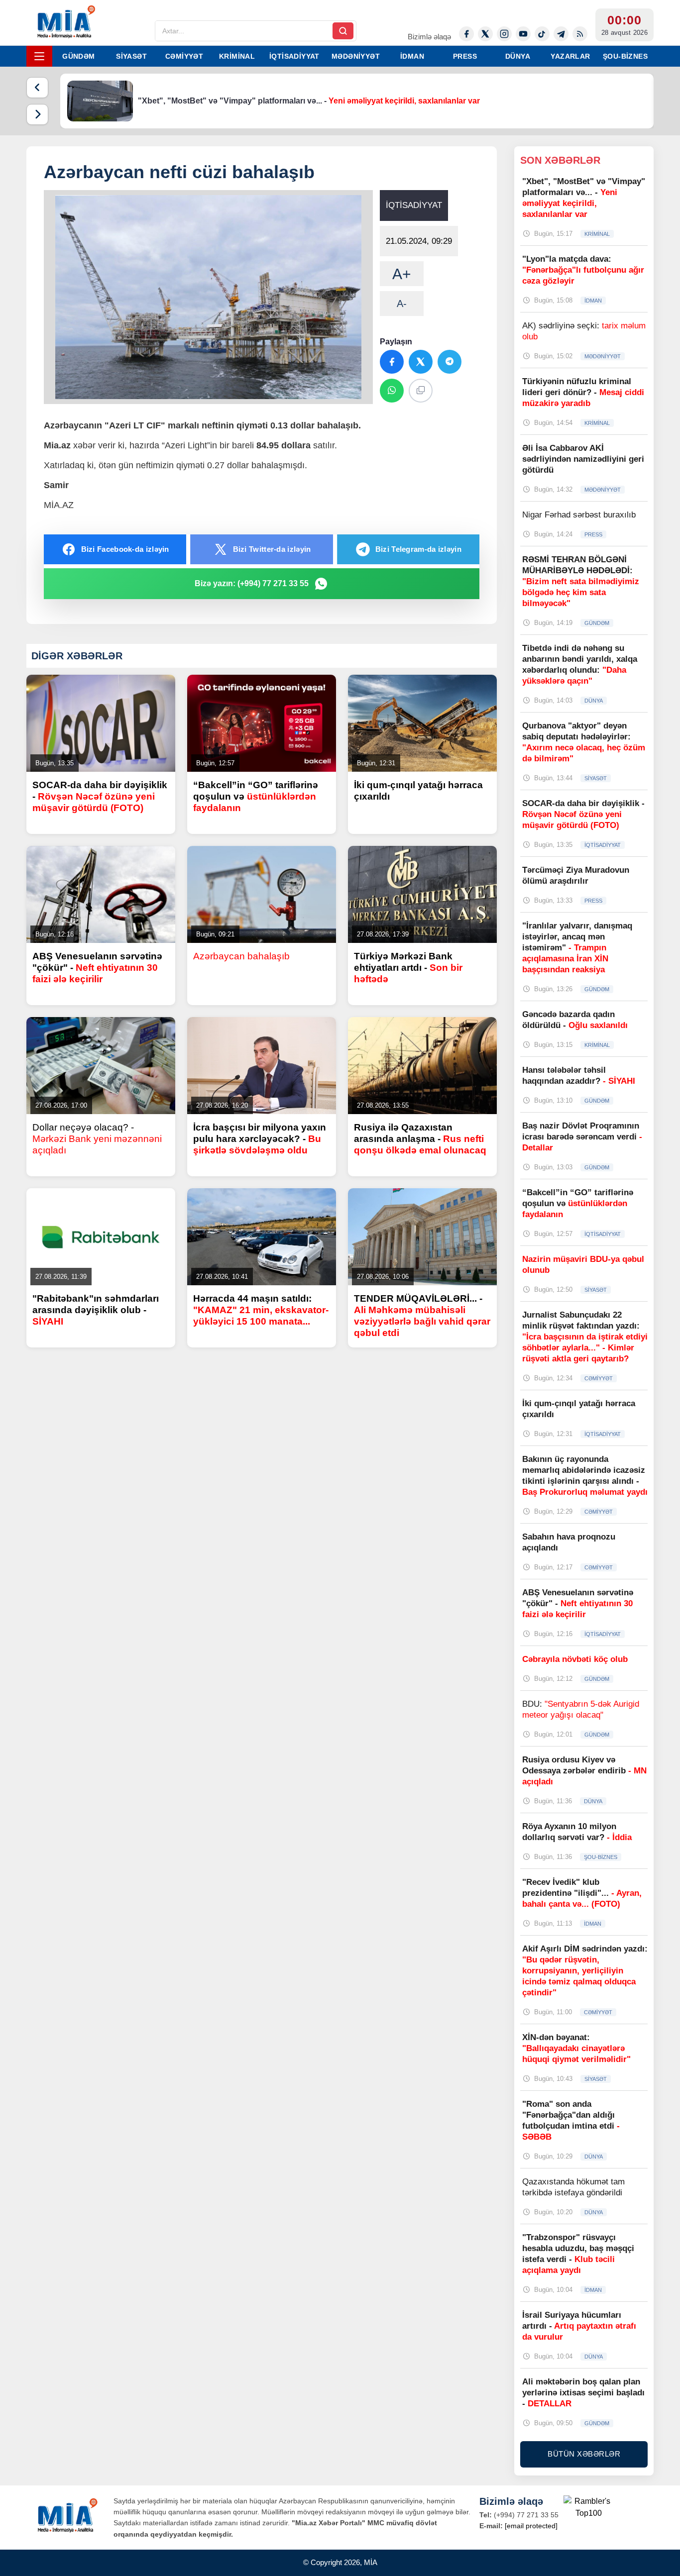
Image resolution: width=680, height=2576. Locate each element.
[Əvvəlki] (37, 88)
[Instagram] (504, 34)
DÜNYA (518, 56)
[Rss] (580, 34)
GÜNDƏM (78, 56)
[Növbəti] (37, 114)
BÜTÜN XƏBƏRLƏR (584, 2454)
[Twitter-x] (485, 34)
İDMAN (412, 56)
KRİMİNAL (237, 56)
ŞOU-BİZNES (625, 56)
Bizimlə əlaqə (429, 37)
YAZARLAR (570, 56)
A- (402, 304)
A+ (402, 274)
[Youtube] (523, 34)
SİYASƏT (131, 56)
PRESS (465, 56)
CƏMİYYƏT (184, 56)
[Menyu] (39, 56)
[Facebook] (466, 34)
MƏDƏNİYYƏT (356, 56)
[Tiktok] (542, 34)
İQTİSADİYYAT (294, 56)
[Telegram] (561, 34)
